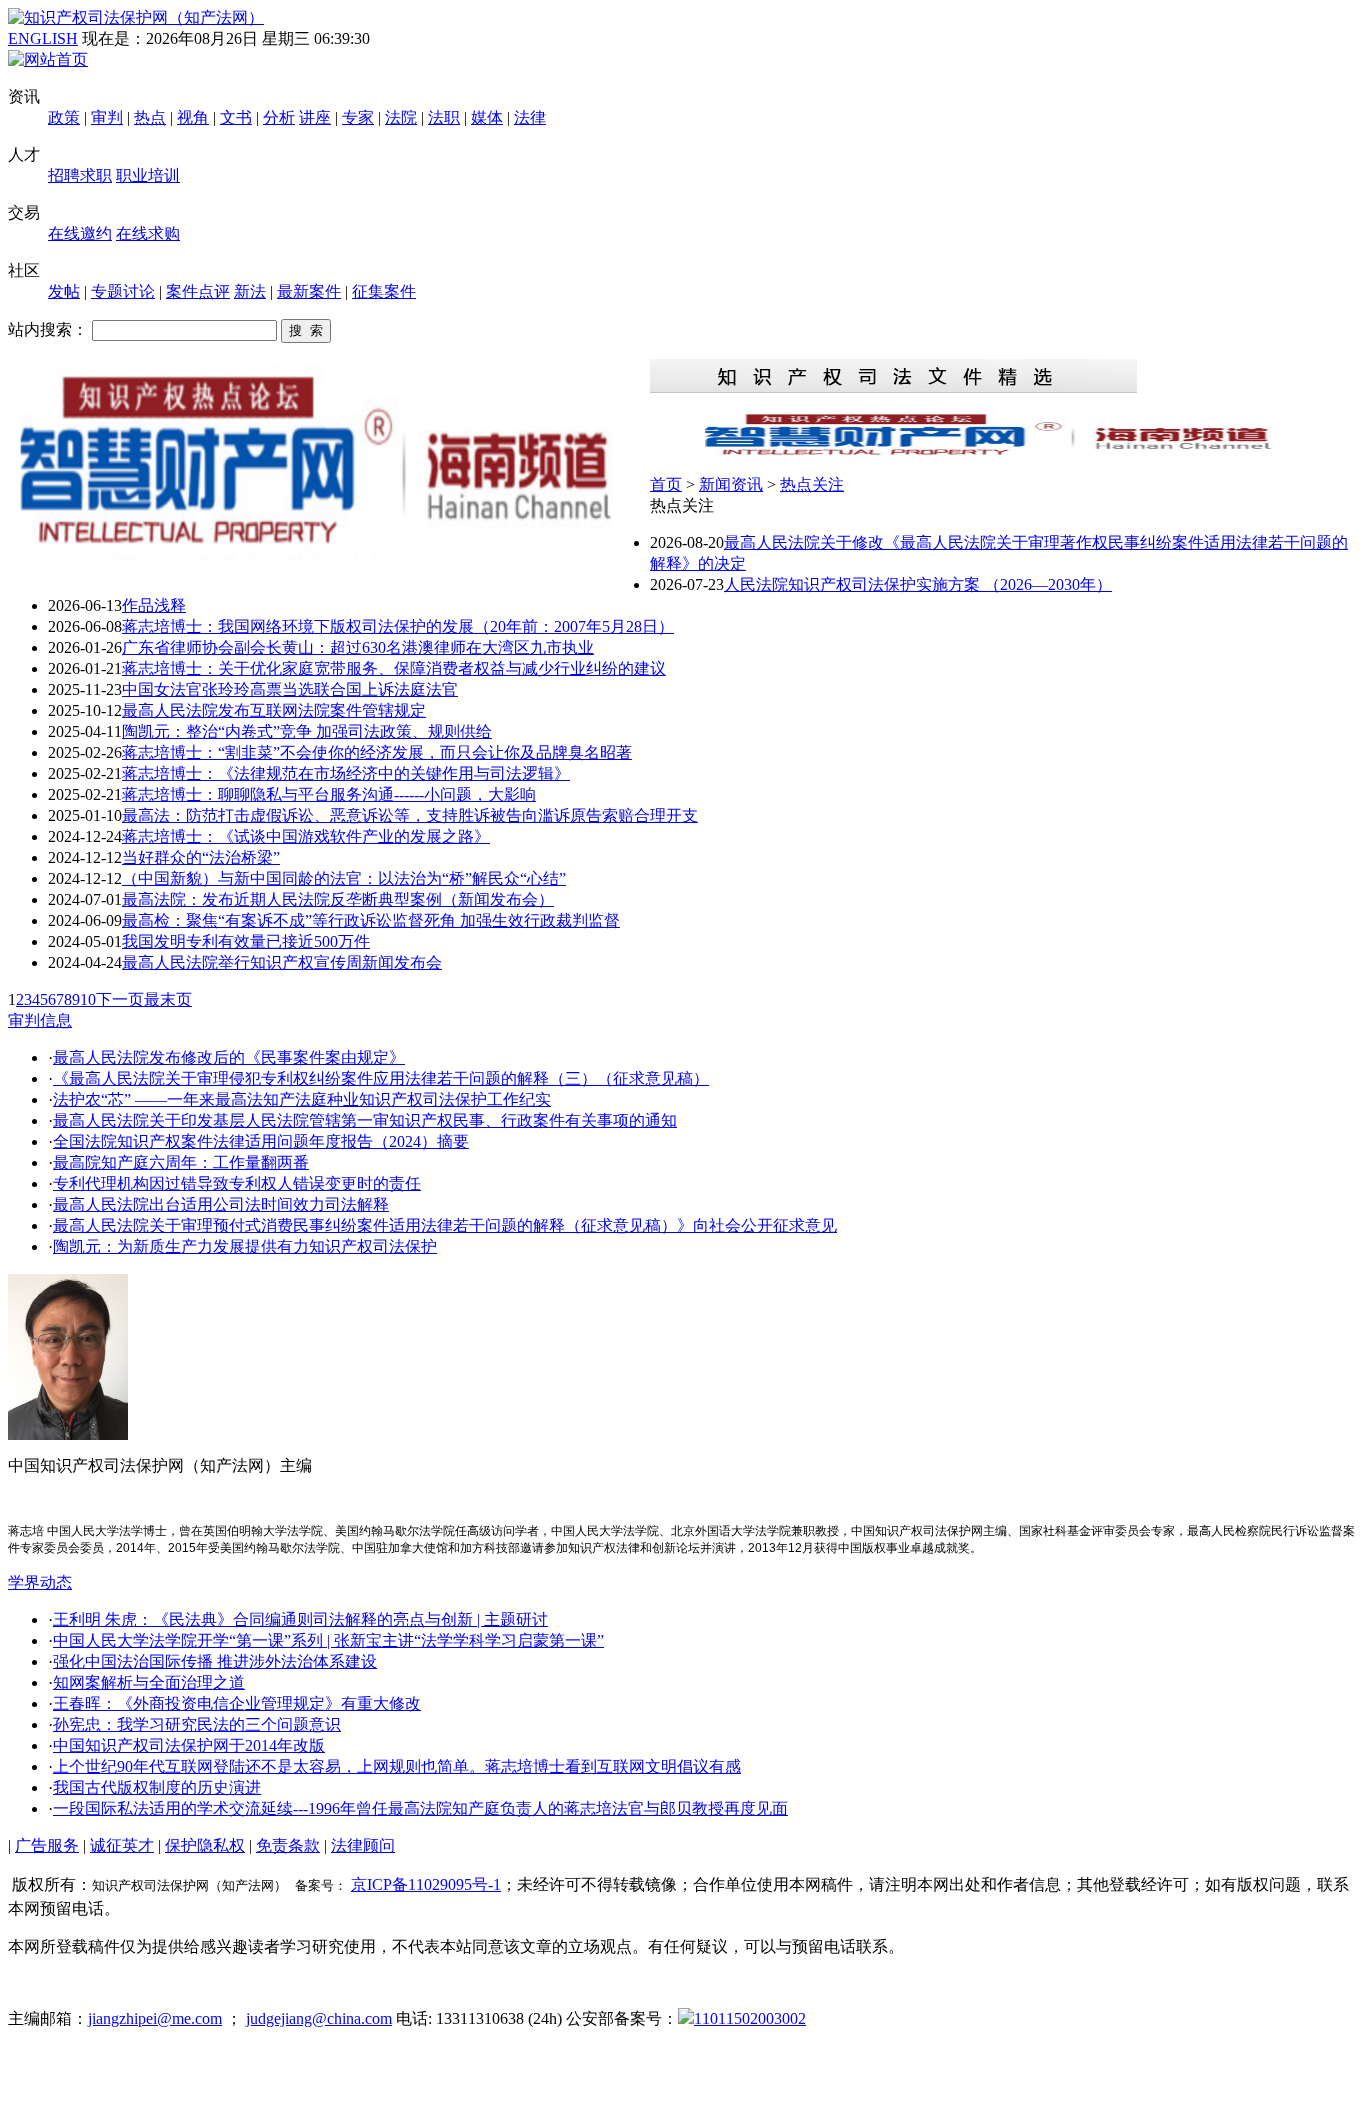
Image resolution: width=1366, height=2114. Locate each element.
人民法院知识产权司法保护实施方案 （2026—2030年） (918, 584)
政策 (64, 117)
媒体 (487, 117)
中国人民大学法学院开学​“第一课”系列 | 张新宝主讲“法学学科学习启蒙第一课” (328, 1640)
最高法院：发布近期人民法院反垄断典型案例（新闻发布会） (338, 899)
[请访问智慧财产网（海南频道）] (1004, 453)
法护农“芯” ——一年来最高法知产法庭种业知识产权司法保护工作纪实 (302, 1099)
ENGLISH (43, 38)
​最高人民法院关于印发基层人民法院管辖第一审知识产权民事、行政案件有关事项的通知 (365, 1120)
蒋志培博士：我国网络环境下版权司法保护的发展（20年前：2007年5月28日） (398, 626)
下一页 (120, 999)
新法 (250, 291)
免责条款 (288, 1845)
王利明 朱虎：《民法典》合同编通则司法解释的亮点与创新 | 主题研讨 (300, 1619)
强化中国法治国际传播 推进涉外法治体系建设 (215, 1661)
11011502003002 (750, 2018)
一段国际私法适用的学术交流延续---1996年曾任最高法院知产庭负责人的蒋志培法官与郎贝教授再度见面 (420, 1808)
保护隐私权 (205, 1845)
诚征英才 (122, 1845)
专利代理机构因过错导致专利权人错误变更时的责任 (237, 1183)
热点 (150, 117)
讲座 (315, 117)
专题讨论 (123, 291)
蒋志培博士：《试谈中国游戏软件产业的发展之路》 (306, 836)
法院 (401, 117)
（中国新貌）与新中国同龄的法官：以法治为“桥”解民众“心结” (344, 878)
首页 (666, 484)
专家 (358, 117)
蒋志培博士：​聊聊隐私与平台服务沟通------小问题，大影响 (329, 794)
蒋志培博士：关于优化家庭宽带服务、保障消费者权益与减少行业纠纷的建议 (394, 668)
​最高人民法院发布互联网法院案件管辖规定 (274, 710)
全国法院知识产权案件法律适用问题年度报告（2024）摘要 (261, 1141)
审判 (107, 117)
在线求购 (148, 233)
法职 (444, 117)
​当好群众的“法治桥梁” (201, 857)
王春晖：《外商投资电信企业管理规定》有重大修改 (237, 1703)
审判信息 (40, 1020)
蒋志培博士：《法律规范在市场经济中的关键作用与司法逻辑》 (346, 773)
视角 (193, 117)
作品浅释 (154, 605)
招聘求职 (80, 175)
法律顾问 (363, 1845)
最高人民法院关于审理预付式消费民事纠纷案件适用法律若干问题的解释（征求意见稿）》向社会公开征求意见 (445, 1225)
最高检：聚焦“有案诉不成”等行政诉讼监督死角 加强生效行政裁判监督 (371, 920)
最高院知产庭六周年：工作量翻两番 (181, 1162)
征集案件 (384, 291)
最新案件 (309, 291)
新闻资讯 (731, 484)
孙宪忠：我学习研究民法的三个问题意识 (197, 1724)
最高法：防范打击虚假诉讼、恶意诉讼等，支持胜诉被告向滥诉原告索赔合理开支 (410, 815)
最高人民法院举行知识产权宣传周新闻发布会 (282, 962)
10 (88, 999)
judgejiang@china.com (319, 2018)
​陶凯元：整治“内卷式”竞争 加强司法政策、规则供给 (307, 731)
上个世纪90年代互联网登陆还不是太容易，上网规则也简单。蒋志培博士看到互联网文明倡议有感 (397, 1766)
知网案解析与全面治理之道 (149, 1682)
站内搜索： (48, 329)
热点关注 (812, 484)
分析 (279, 117)
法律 (530, 117)
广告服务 (47, 1845)
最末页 (168, 999)
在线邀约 (80, 233)
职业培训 (148, 175)
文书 (236, 117)
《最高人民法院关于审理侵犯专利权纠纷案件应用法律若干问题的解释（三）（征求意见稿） (381, 1078)
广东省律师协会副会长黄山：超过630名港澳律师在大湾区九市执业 (358, 647)
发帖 (64, 291)
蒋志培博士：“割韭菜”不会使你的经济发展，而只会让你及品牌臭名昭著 (377, 752)
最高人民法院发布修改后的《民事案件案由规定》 (229, 1057)
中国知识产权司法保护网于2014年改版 (189, 1745)
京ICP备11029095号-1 (426, 1884)
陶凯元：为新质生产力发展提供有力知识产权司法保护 (245, 1246)
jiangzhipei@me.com (155, 2018)
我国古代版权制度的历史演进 (157, 1787)
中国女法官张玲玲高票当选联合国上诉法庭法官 (290, 689)
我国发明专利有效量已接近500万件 (246, 941)
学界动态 (40, 1582)
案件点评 (198, 291)
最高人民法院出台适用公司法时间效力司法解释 (221, 1204)
